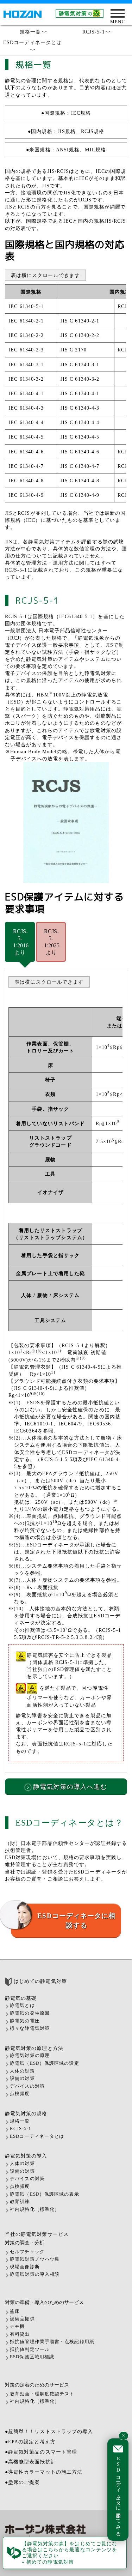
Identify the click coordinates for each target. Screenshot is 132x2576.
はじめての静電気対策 (39, 1981)
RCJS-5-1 (96, 32)
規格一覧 (33, 32)
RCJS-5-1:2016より (21, 942)
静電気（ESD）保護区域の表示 (45, 2194)
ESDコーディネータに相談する (76, 1920)
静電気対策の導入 (26, 2156)
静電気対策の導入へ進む (69, 1787)
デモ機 (17, 2327)
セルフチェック (27, 2252)
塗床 (15, 2311)
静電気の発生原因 (30, 2013)
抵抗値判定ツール (30, 2349)
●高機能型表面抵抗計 (30, 2462)
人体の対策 (22, 2071)
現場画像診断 (25, 2267)
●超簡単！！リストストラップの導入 (49, 2431)
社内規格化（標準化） (35, 2209)
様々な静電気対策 (30, 2028)
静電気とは (22, 2005)
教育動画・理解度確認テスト (42, 2394)
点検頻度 (20, 2094)
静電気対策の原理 (30, 2056)
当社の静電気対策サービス (37, 2234)
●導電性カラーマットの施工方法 (44, 2472)
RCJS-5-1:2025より (52, 942)
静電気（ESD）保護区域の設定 (45, 2063)
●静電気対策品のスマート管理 (41, 2452)
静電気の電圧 (25, 2021)
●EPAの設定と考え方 (30, 2442)
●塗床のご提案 (23, 2482)
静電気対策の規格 (26, 2113)
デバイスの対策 (27, 2086)
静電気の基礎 (21, 1998)
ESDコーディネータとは (32, 45)
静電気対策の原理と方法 (34, 2048)
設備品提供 (22, 2319)
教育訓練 (20, 2202)
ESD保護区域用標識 (32, 2357)
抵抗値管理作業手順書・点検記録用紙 (52, 2342)
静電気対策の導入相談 (35, 2274)
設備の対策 (22, 2079)
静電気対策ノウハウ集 (35, 2259)
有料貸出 (20, 2334)
